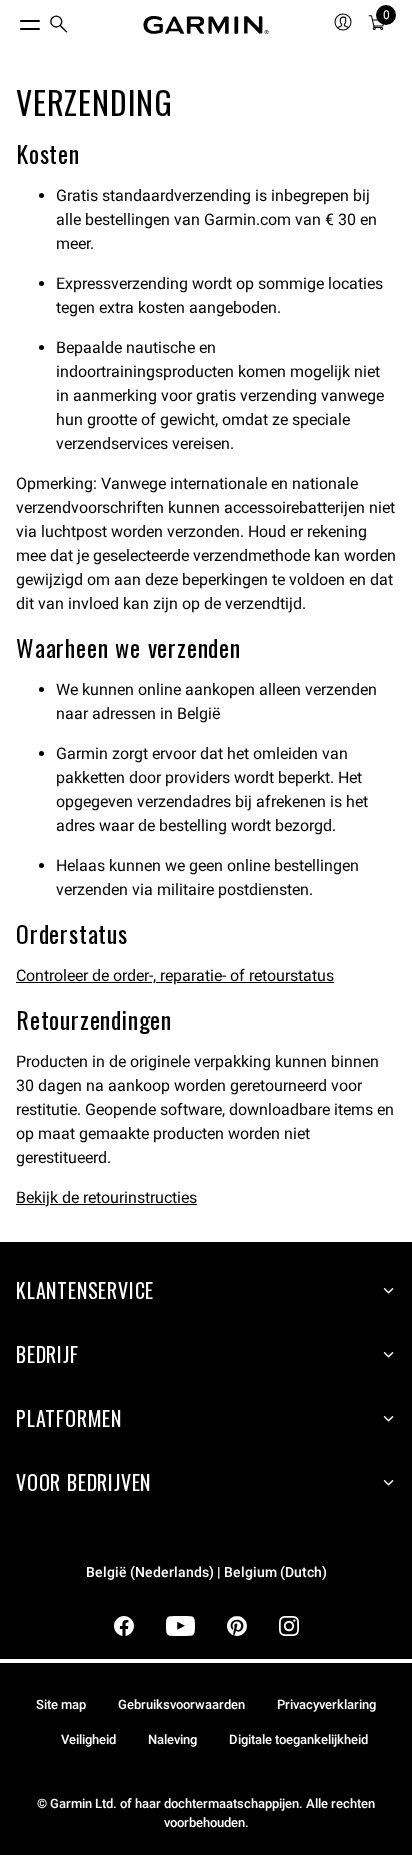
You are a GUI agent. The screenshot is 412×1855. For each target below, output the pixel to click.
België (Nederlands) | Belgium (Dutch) (206, 1572)
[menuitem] (59, 25)
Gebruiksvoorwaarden (181, 1704)
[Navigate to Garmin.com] (206, 25)
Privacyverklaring (326, 1704)
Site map (61, 1704)
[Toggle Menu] (12, 20)
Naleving (172, 1739)
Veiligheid (88, 1739)
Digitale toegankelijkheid (298, 1739)
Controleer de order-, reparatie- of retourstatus (175, 975)
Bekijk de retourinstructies (106, 1197)
